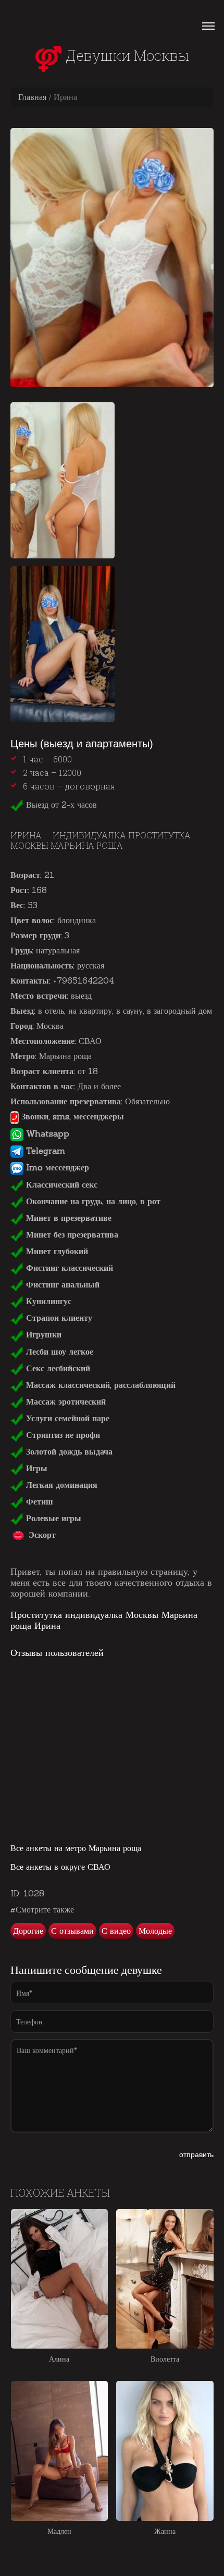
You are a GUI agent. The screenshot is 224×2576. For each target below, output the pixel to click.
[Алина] (60, 2279)
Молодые (155, 1931)
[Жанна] (165, 2451)
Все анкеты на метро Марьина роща (76, 1848)
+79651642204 (84, 980)
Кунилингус (47, 1301)
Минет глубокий (56, 1251)
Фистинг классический (68, 1268)
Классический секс (60, 1184)
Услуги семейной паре (66, 1418)
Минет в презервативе (67, 1218)
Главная (32, 97)
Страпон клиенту (58, 1318)
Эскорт (41, 1535)
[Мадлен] (60, 2451)
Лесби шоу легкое (58, 1351)
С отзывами (72, 1931)
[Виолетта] (165, 2279)
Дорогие (28, 1931)
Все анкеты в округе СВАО (60, 1867)
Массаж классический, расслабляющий (99, 1385)
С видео (116, 1931)
